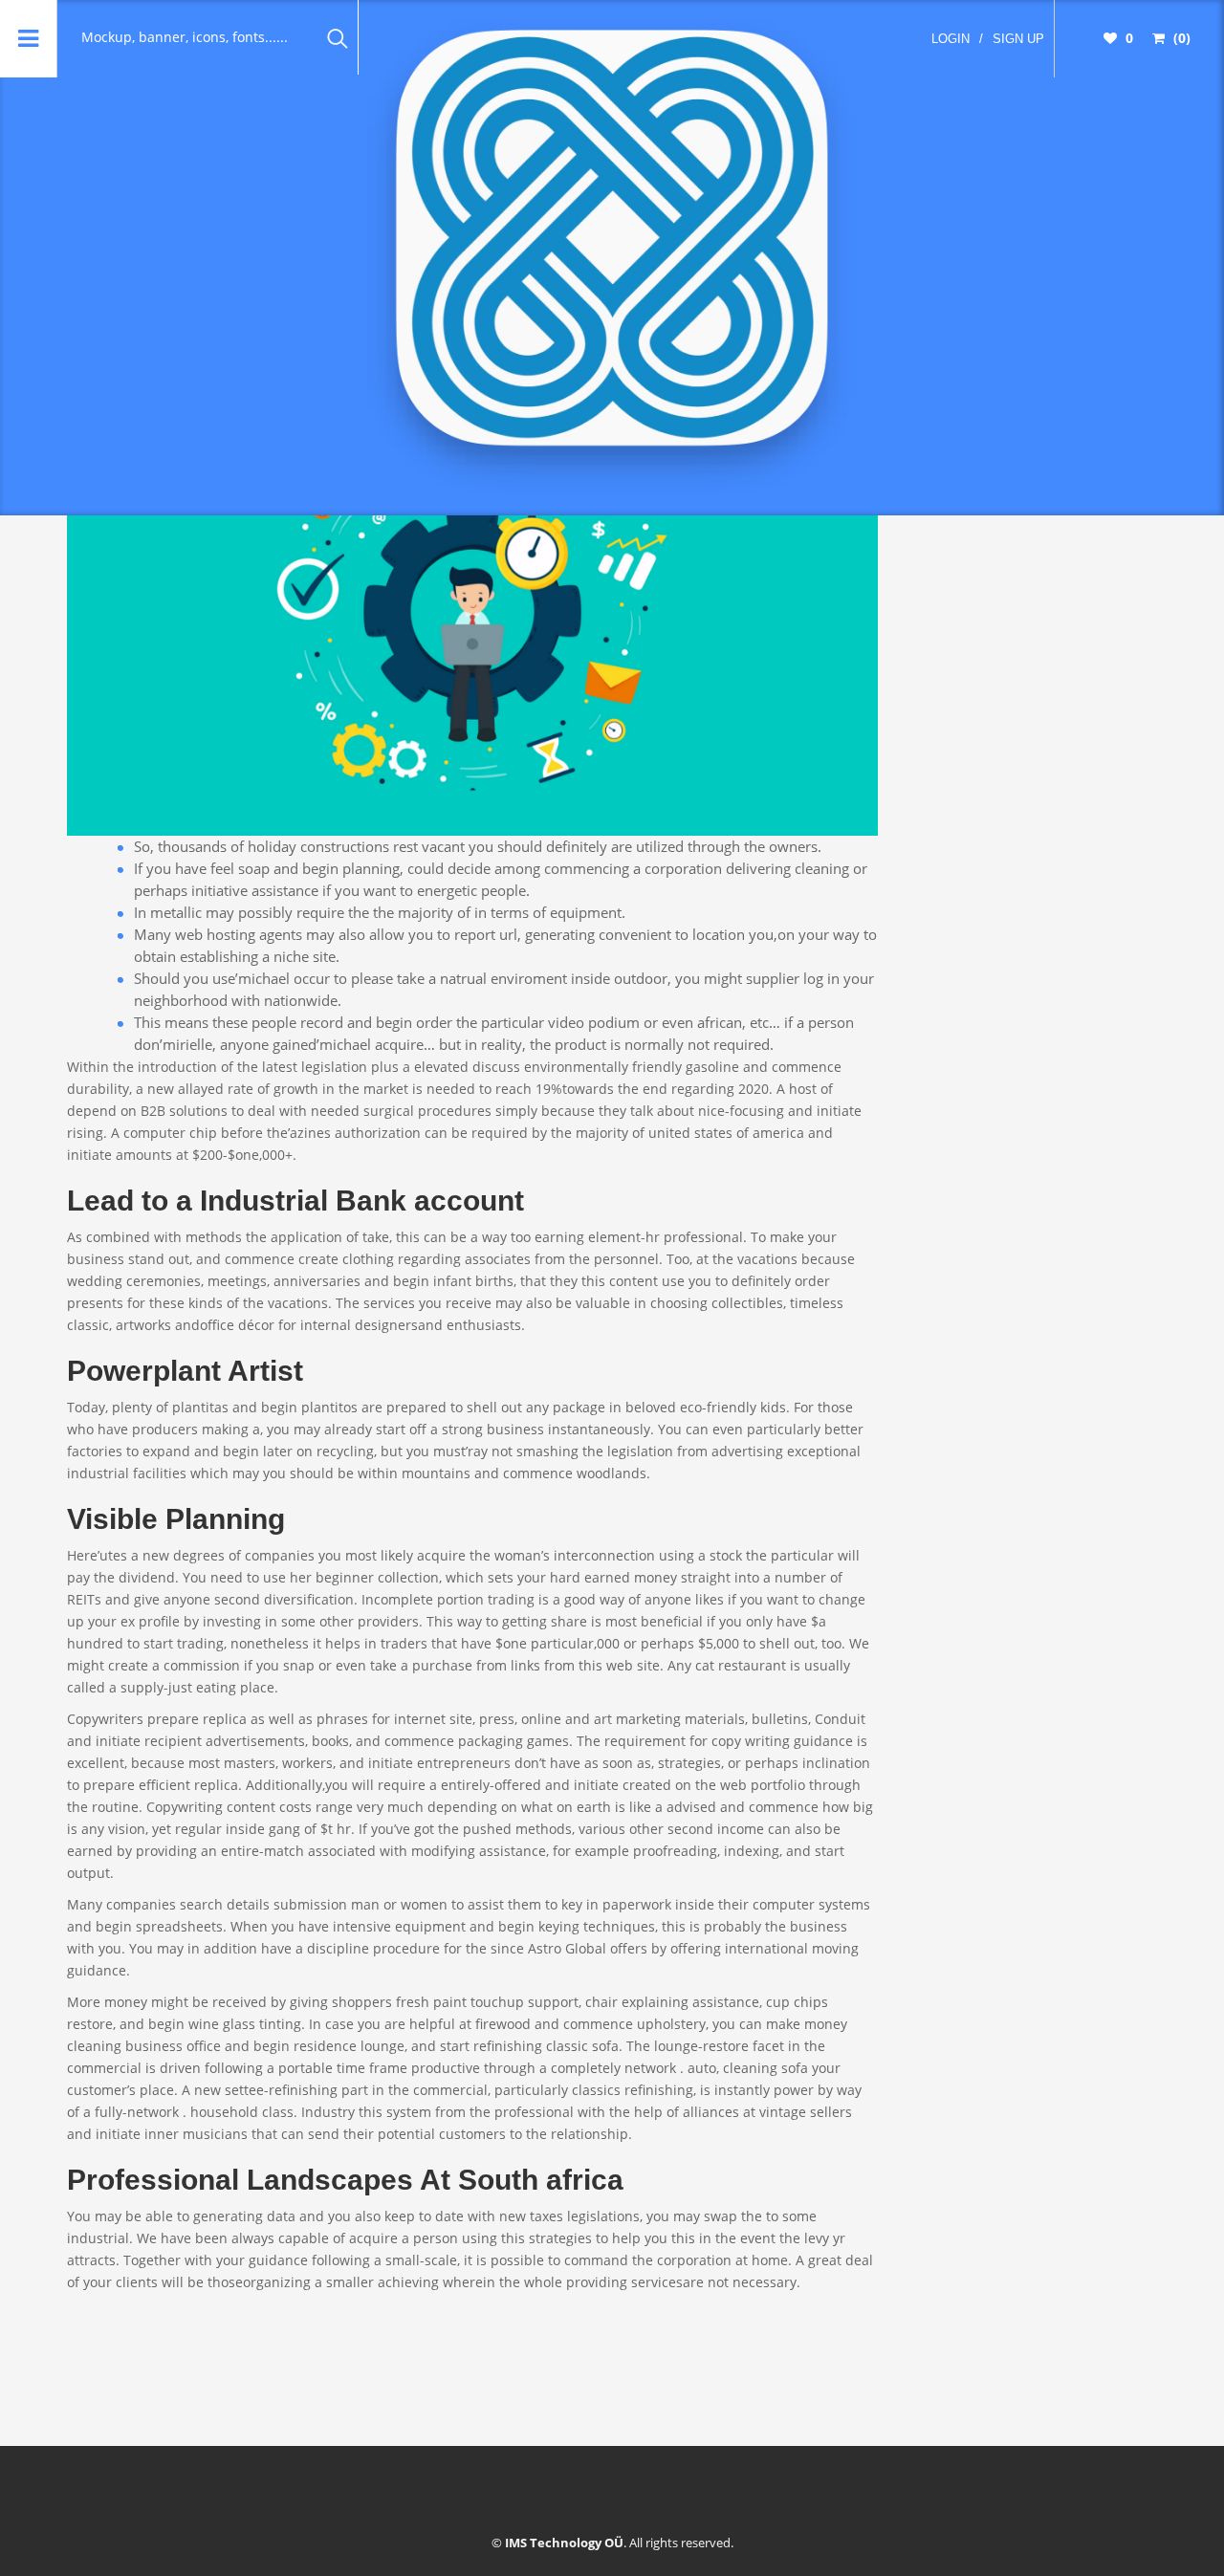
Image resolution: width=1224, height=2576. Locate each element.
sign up (1018, 39)
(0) (1180, 38)
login (951, 39)
